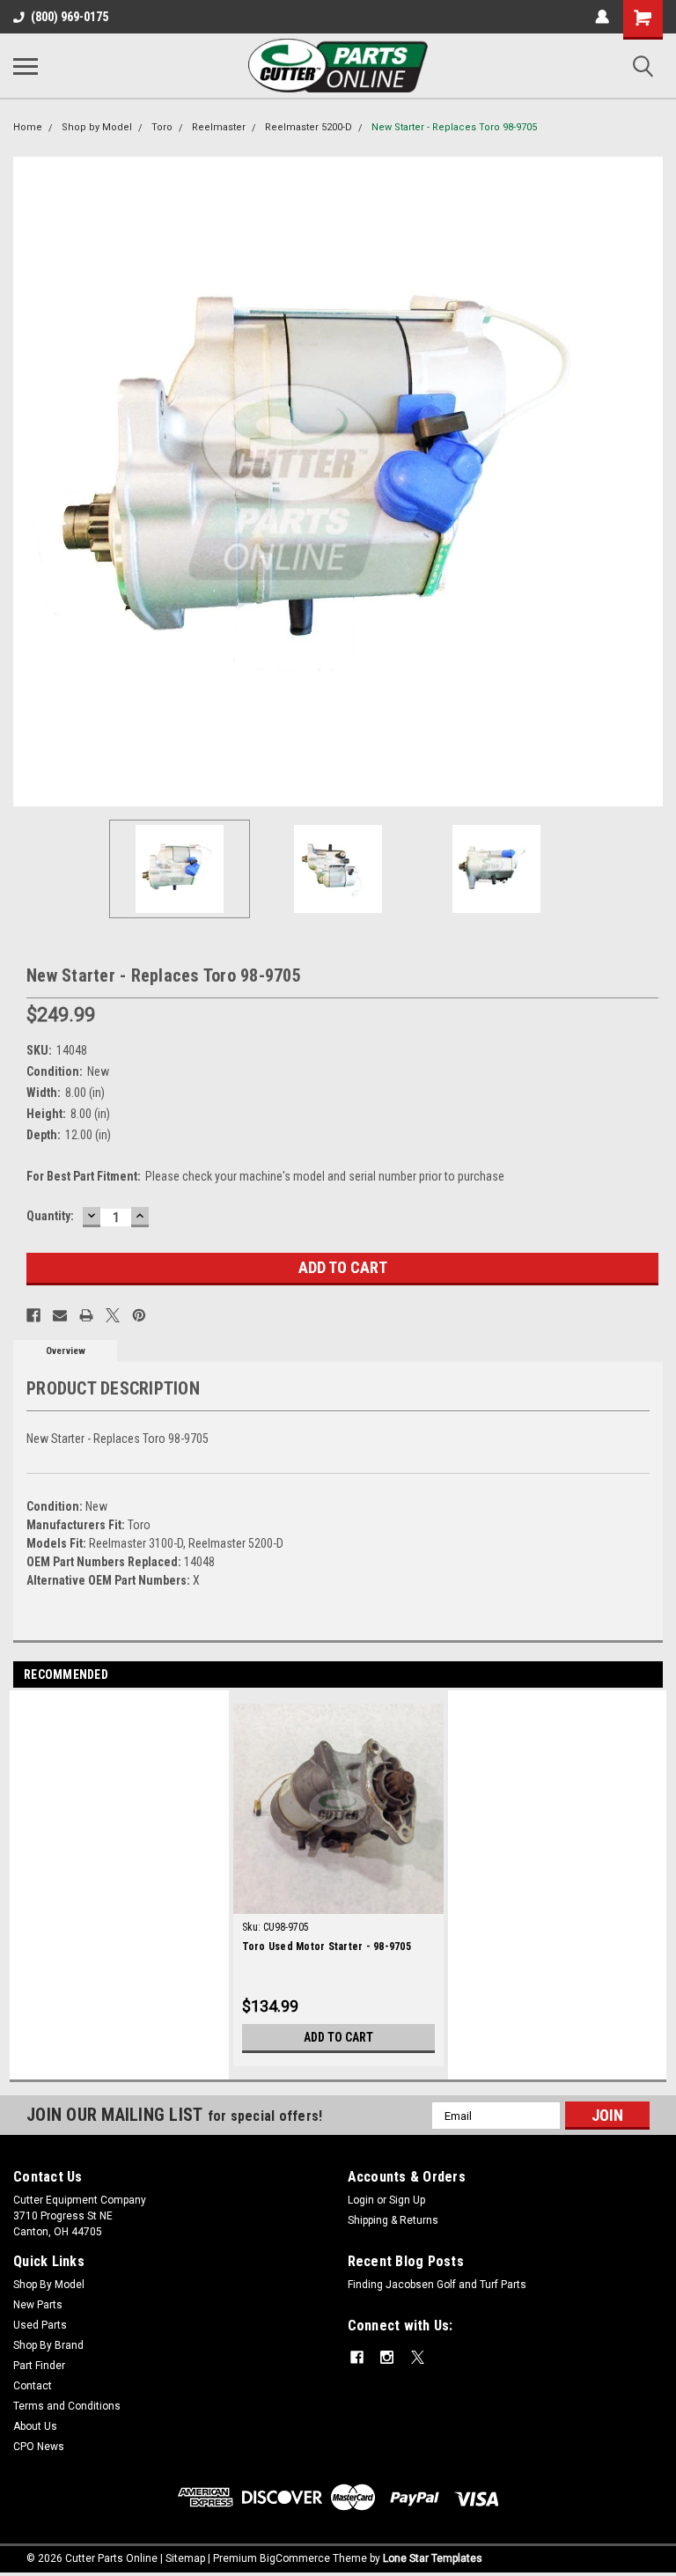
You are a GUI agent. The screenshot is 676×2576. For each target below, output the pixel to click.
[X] (113, 1315)
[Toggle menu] (26, 66)
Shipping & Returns (393, 2220)
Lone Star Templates (433, 2558)
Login (361, 2200)
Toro (162, 127)
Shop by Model (97, 127)
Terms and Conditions (67, 2406)
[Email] (60, 1315)
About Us (35, 2426)
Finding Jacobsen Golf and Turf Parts (437, 2285)
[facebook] (357, 2357)
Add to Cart (338, 2037)
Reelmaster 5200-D (309, 127)
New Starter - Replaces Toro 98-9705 (454, 127)
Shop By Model (49, 2285)
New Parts (38, 2305)
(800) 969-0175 (70, 17)
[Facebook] (33, 1315)
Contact (33, 2386)
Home (28, 127)
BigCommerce (295, 2558)
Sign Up (407, 2200)
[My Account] (602, 17)
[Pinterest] (139, 1315)
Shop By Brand (48, 2345)
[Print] (86, 1315)
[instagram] (387, 2357)
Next (650, 482)
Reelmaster (219, 127)
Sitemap (185, 2558)
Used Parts (40, 2325)
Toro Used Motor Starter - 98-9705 (327, 1947)
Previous (26, 482)
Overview (66, 1351)
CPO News (39, 2447)
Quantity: (50, 1216)
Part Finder (39, 2366)
